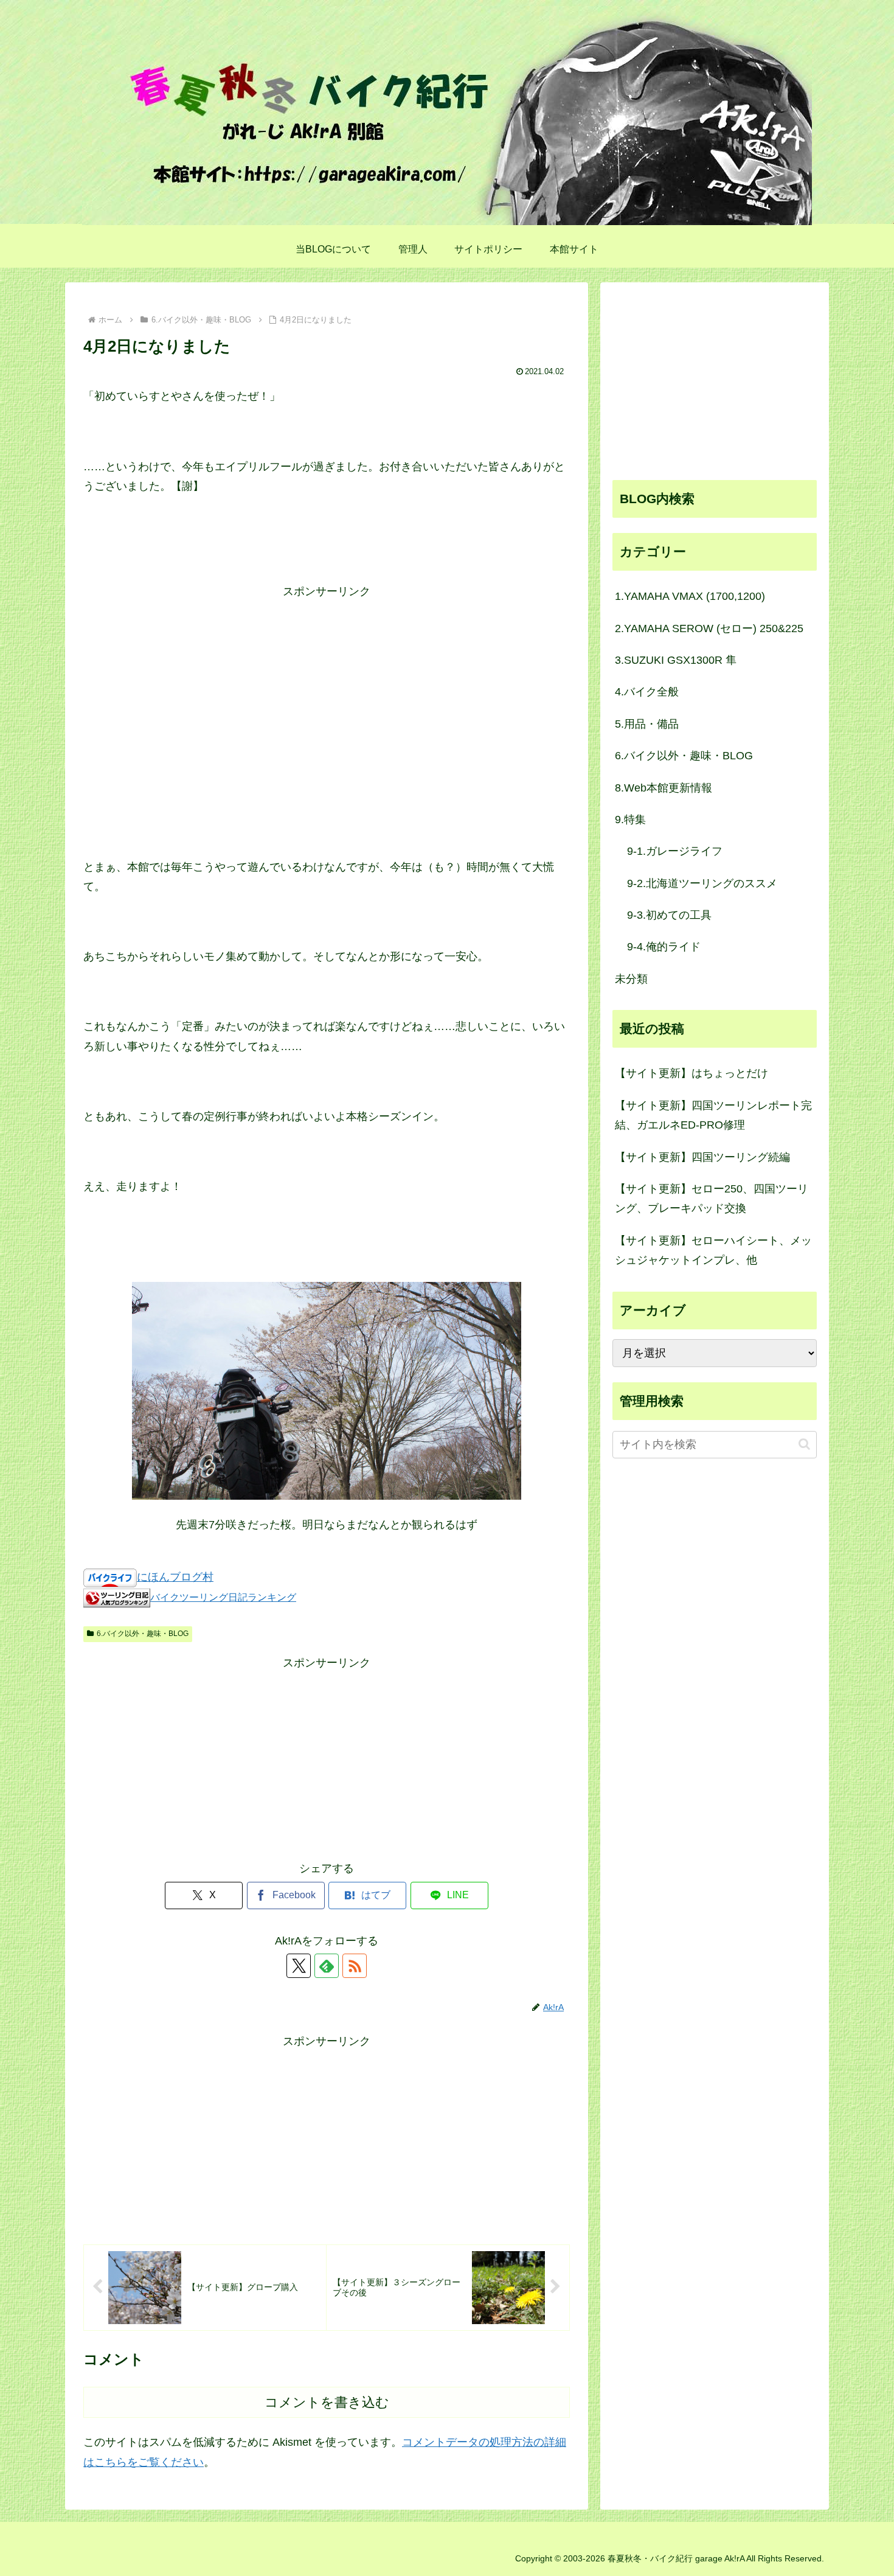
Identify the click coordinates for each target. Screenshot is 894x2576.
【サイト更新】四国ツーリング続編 (702, 1157)
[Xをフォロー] (299, 1966)
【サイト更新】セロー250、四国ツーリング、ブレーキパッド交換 (712, 1199)
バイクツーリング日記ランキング (223, 1597)
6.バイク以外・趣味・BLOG (143, 1634)
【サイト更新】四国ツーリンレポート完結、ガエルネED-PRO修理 (713, 1115)
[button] (804, 1444)
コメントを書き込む (327, 2402)
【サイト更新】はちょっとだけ (691, 1073)
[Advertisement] (327, 686)
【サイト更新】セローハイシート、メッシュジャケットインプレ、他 (713, 1250)
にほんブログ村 (175, 1577)
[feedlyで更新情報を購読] (327, 1966)
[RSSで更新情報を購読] (355, 1966)
